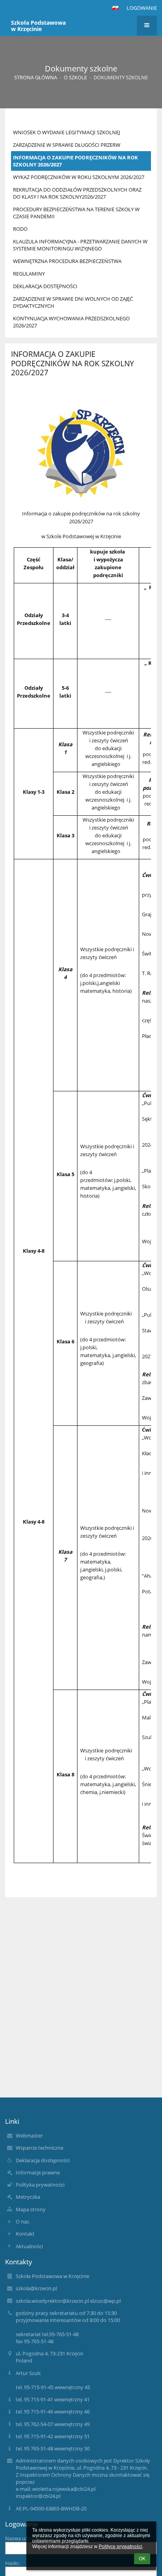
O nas (22, 2222)
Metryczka (28, 2197)
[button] (115, 8)
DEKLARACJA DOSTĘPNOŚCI (45, 286)
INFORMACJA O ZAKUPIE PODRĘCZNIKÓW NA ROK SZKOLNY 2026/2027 (75, 161)
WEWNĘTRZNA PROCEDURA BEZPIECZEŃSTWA (67, 261)
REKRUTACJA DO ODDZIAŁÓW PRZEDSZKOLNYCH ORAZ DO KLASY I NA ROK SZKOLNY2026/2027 (77, 193)
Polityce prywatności (121, 2547)
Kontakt (25, 2234)
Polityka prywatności (40, 2185)
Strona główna (36, 77)
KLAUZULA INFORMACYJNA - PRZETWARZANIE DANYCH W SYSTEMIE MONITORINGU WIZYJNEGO (80, 245)
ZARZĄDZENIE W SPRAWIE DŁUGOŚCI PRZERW (67, 145)
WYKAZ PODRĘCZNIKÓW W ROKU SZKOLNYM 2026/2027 (79, 177)
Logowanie (142, 8)
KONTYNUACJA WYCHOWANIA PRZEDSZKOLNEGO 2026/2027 (71, 322)
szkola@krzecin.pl (36, 2288)
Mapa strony (31, 2209)
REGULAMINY (29, 274)
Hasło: (12, 2563)
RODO (20, 229)
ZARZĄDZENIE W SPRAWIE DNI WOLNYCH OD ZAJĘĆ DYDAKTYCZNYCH (73, 302)
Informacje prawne (38, 2172)
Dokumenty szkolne (121, 77)
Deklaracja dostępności (43, 2160)
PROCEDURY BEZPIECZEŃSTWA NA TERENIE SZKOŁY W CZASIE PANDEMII (76, 213)
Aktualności (29, 2246)
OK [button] (142, 2559)
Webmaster (29, 2136)
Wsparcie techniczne (40, 2148)
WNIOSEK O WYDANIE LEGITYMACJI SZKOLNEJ (66, 132)
